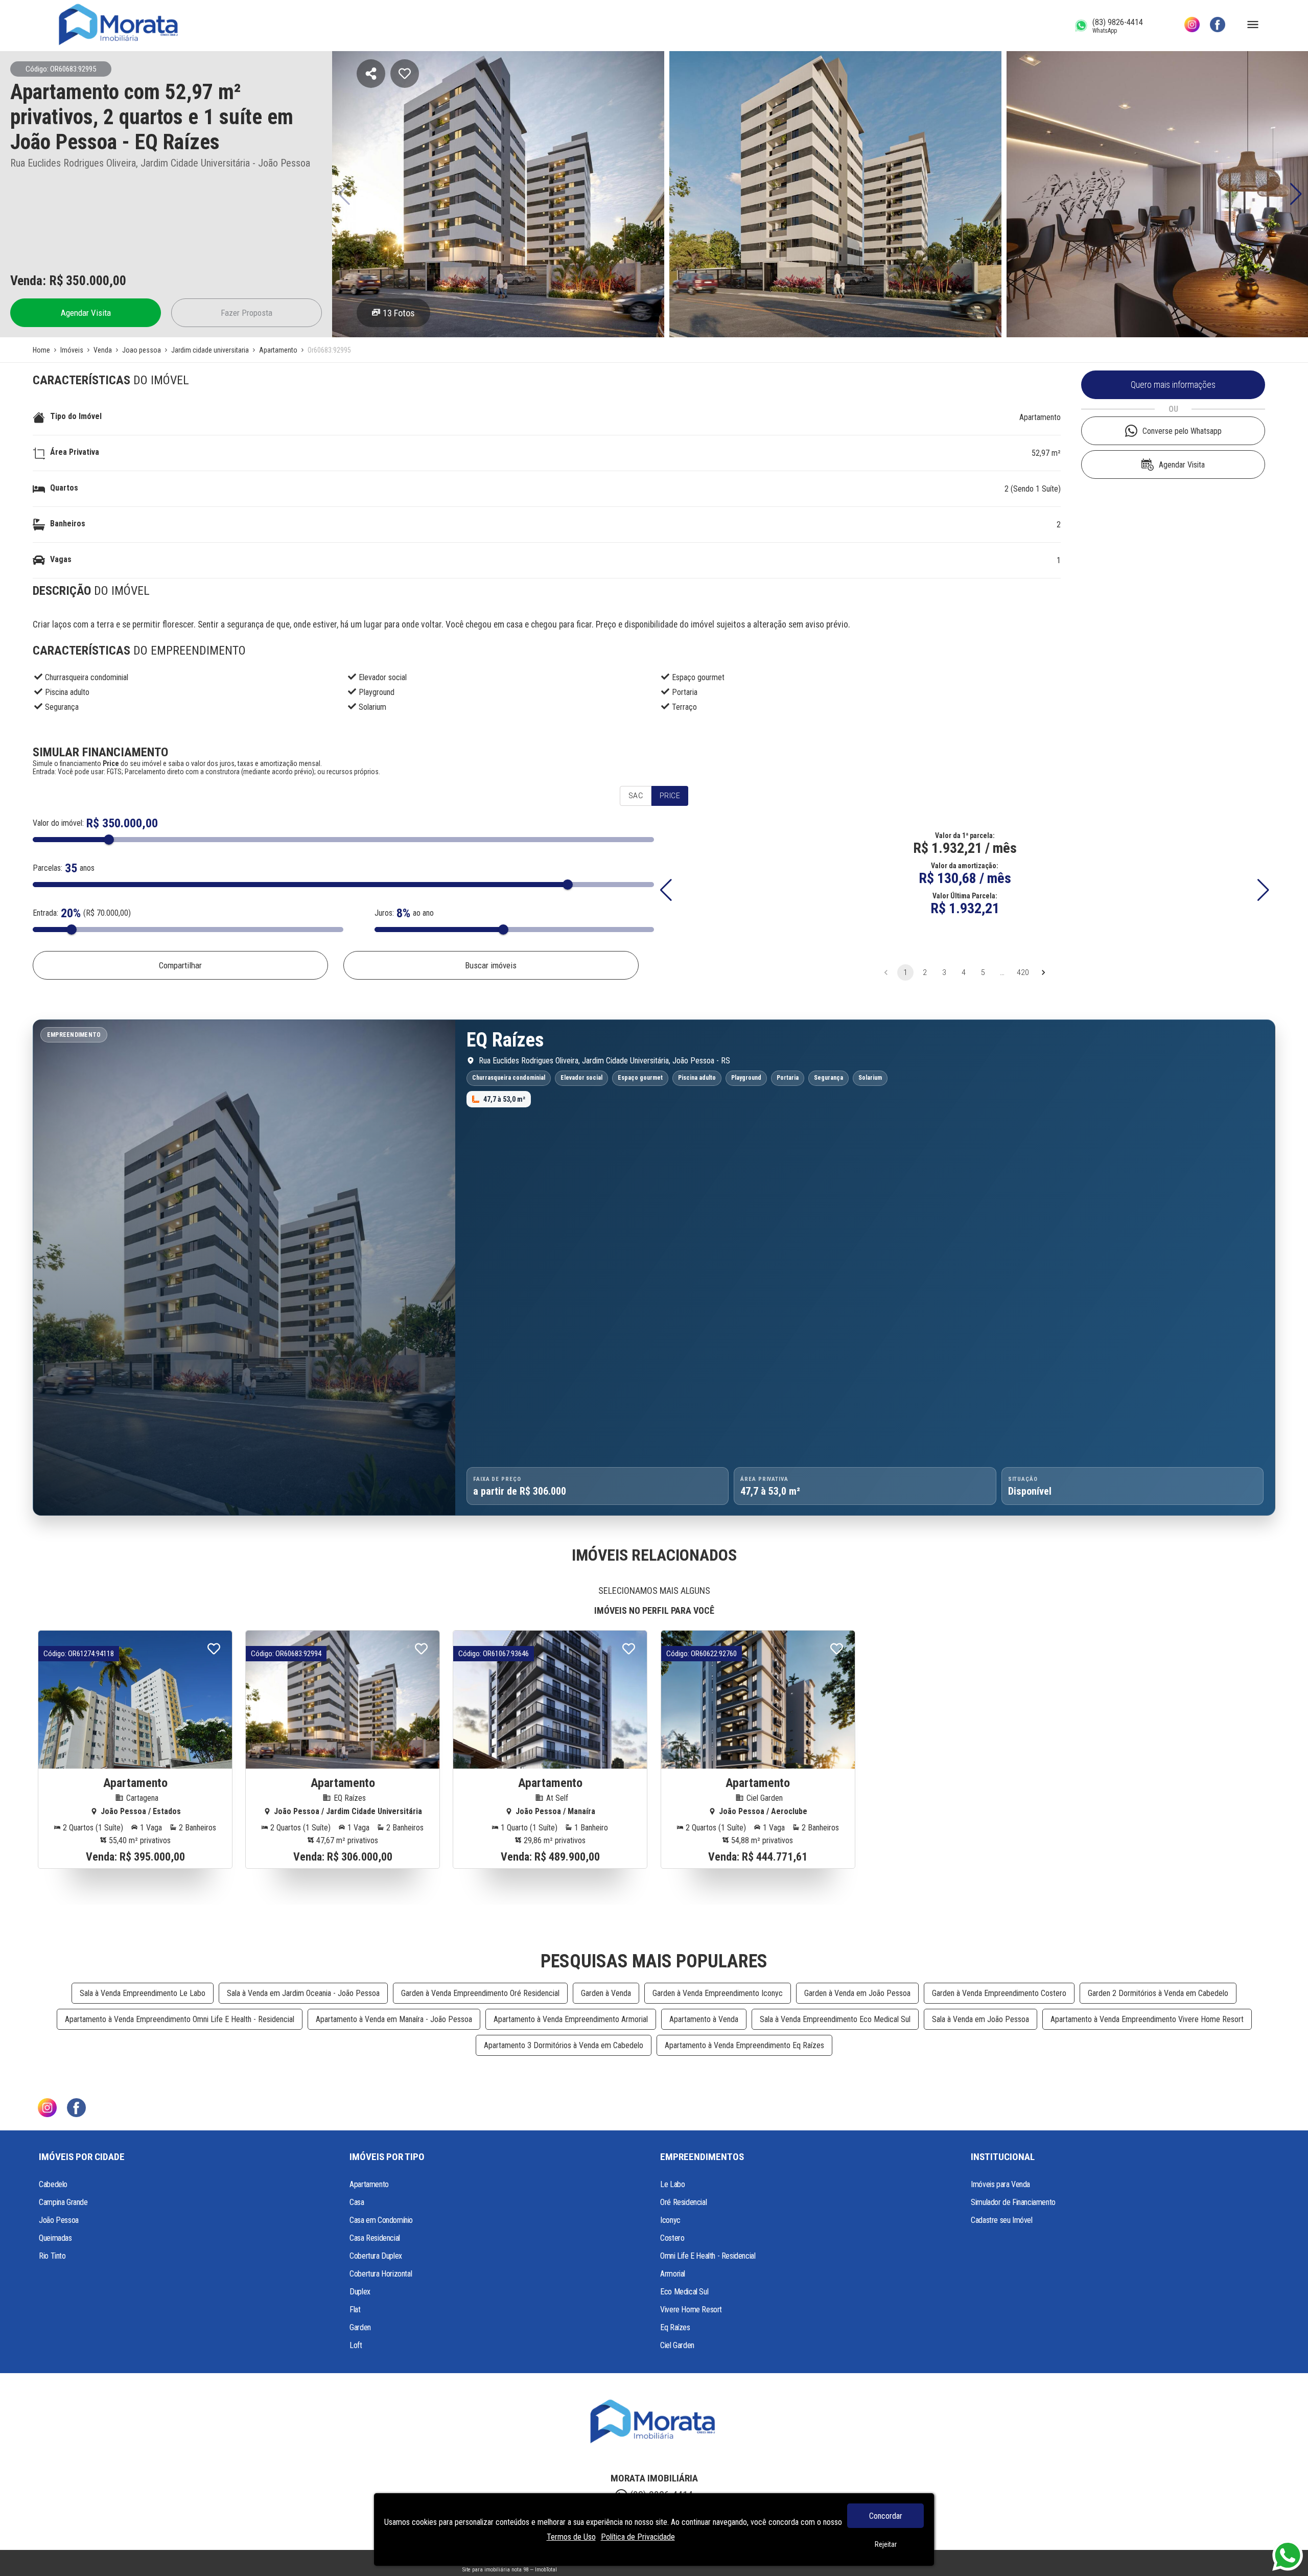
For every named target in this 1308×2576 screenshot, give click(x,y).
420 (1023, 972)
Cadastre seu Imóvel (1001, 2220)
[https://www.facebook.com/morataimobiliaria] (1218, 26)
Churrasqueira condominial (87, 677)
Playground (377, 692)
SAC (636, 796)
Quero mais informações (1173, 385)
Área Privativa (75, 452)
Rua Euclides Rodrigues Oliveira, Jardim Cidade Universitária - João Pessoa (160, 163)
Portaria (685, 692)
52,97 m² (1046, 453)
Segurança (62, 707)
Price (670, 796)
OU (1173, 409)
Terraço (684, 707)
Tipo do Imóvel (76, 416)
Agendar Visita (86, 313)
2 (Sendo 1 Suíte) (1033, 489)
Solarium (372, 707)
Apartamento (1040, 417)
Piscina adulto (67, 692)
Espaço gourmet (698, 677)
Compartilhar (180, 965)
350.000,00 (96, 281)
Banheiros (68, 524)
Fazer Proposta (247, 313)
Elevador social (383, 677)
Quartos (64, 488)
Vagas (61, 559)
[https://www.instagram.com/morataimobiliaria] (1192, 26)
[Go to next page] (1043, 972)
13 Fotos (399, 313)
